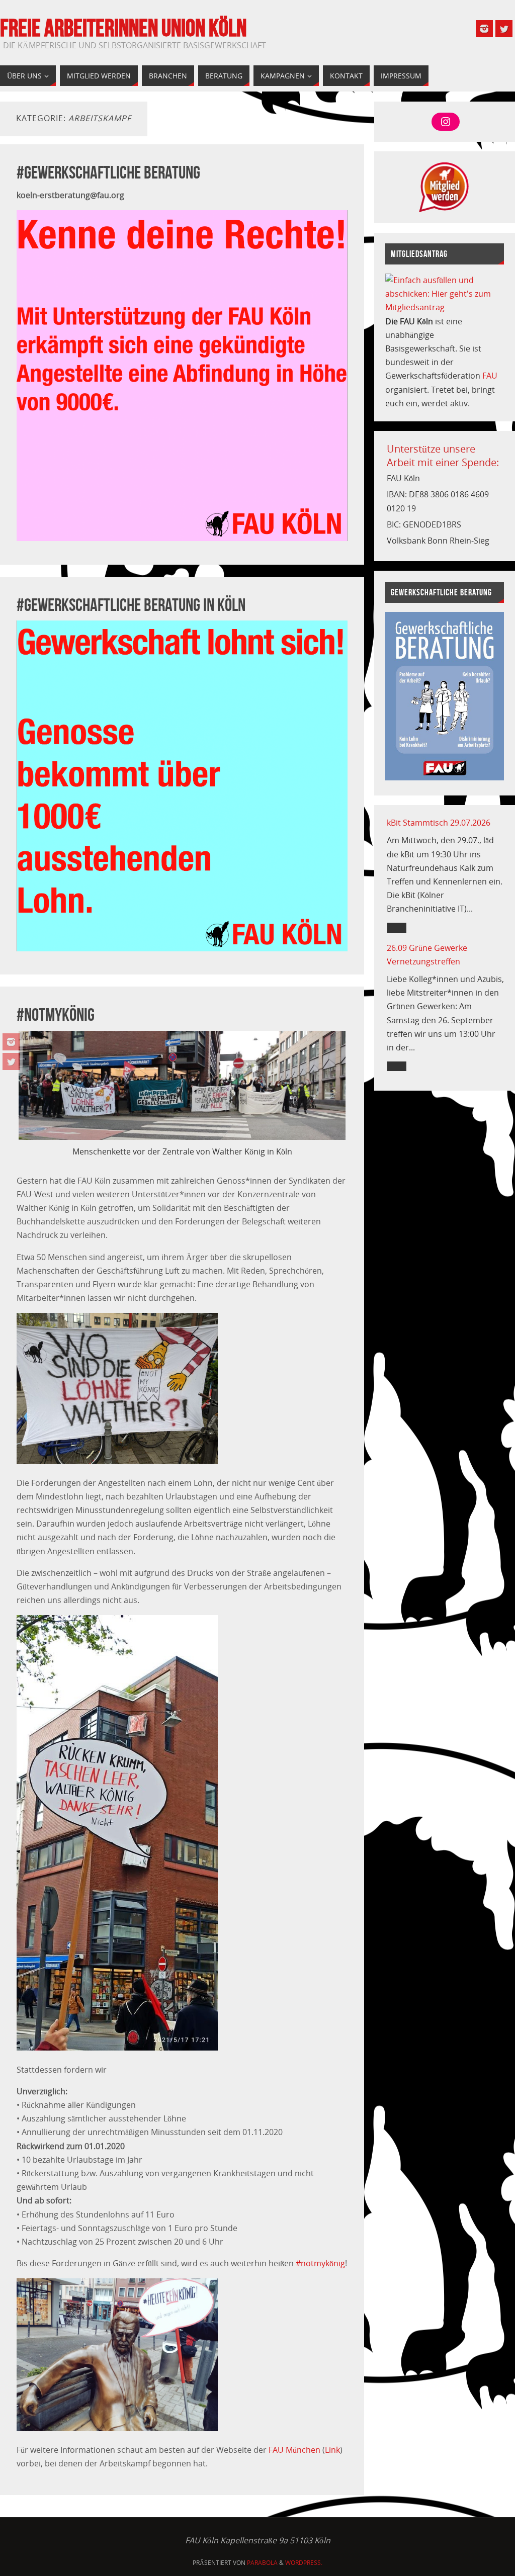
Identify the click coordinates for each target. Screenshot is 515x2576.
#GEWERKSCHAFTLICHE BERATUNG (108, 172)
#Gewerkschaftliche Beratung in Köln (131, 605)
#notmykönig (56, 1014)
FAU (490, 376)
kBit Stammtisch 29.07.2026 (439, 823)
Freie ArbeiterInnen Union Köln (123, 28)
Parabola (262, 2563)
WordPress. (304, 2563)
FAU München (294, 2450)
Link (332, 2450)
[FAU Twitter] (11, 1061)
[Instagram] (11, 1042)
